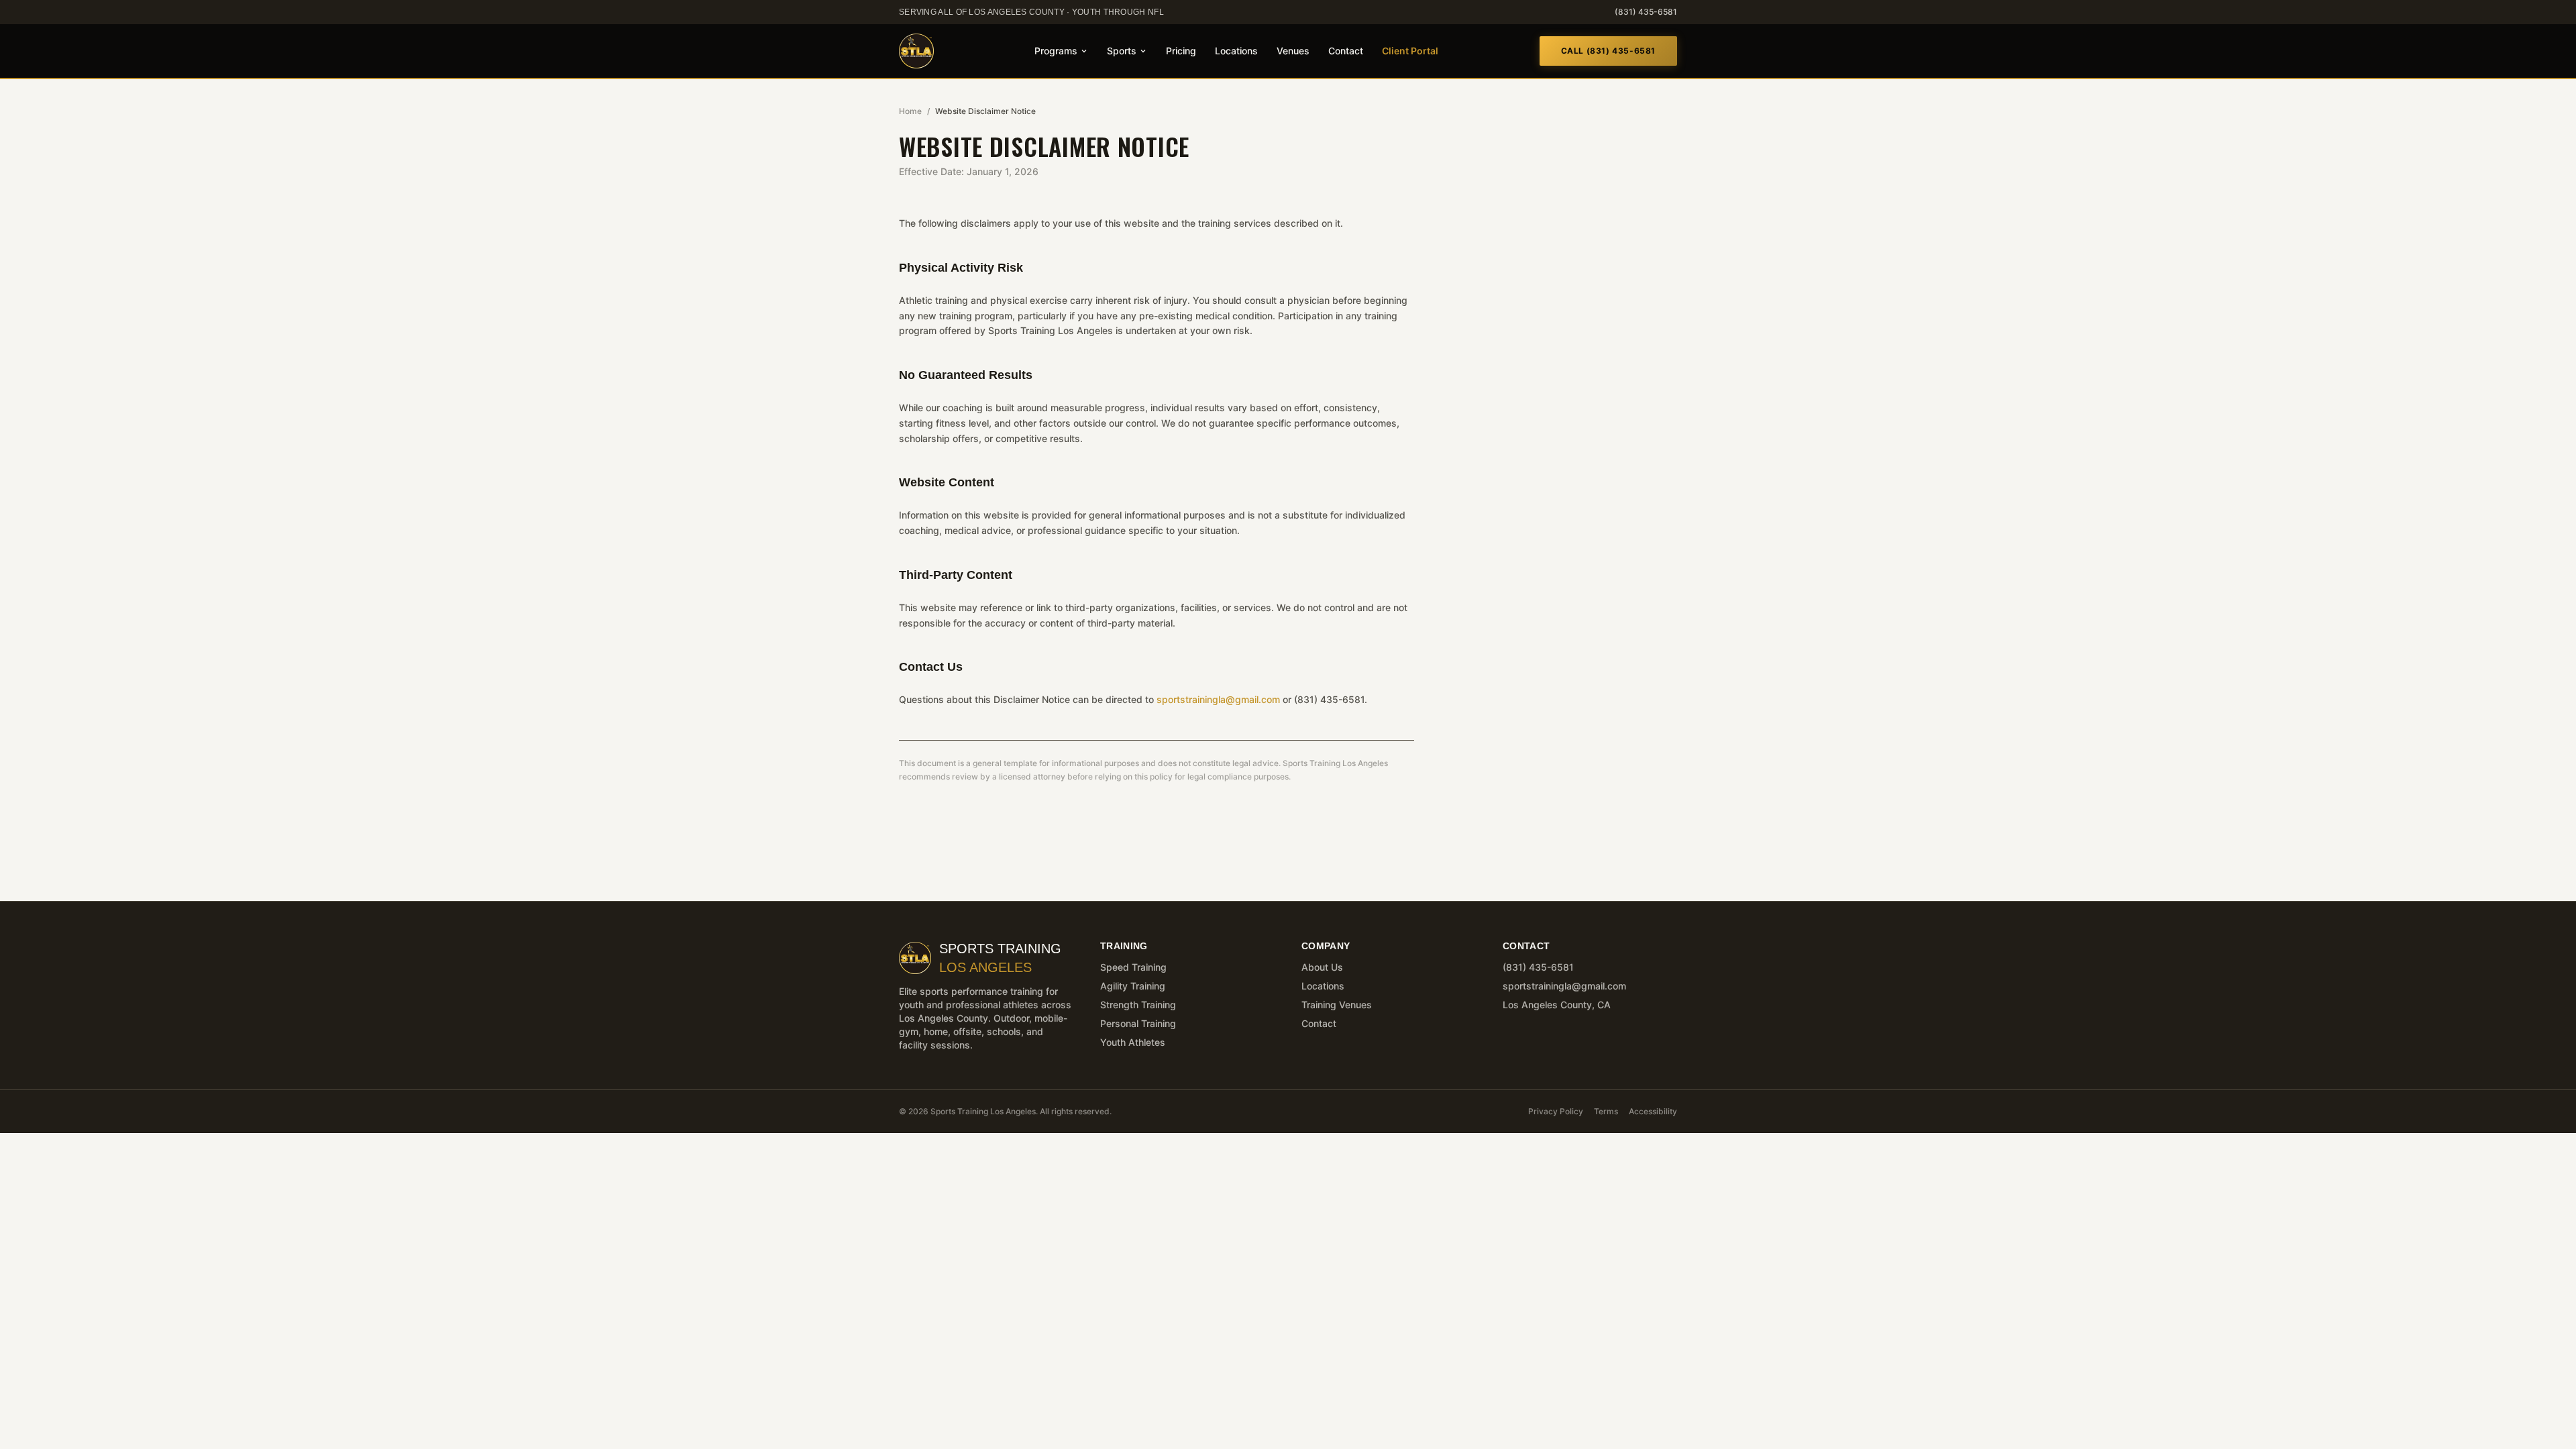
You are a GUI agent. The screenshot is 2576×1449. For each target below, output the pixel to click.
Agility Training (1133, 986)
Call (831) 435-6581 (1608, 51)
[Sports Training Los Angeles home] (916, 51)
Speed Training (1133, 967)
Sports (1122, 51)
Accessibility (1653, 1111)
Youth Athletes (1133, 1042)
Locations (1236, 51)
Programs (1056, 51)
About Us (1322, 967)
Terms (1606, 1111)
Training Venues (1337, 1005)
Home (910, 111)
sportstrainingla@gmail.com (1218, 699)
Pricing (1181, 51)
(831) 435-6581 (1646, 12)
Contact (1346, 51)
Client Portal (1410, 51)
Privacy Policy (1556, 1111)
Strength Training (1138, 1005)
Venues (1293, 51)
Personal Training (1138, 1023)
